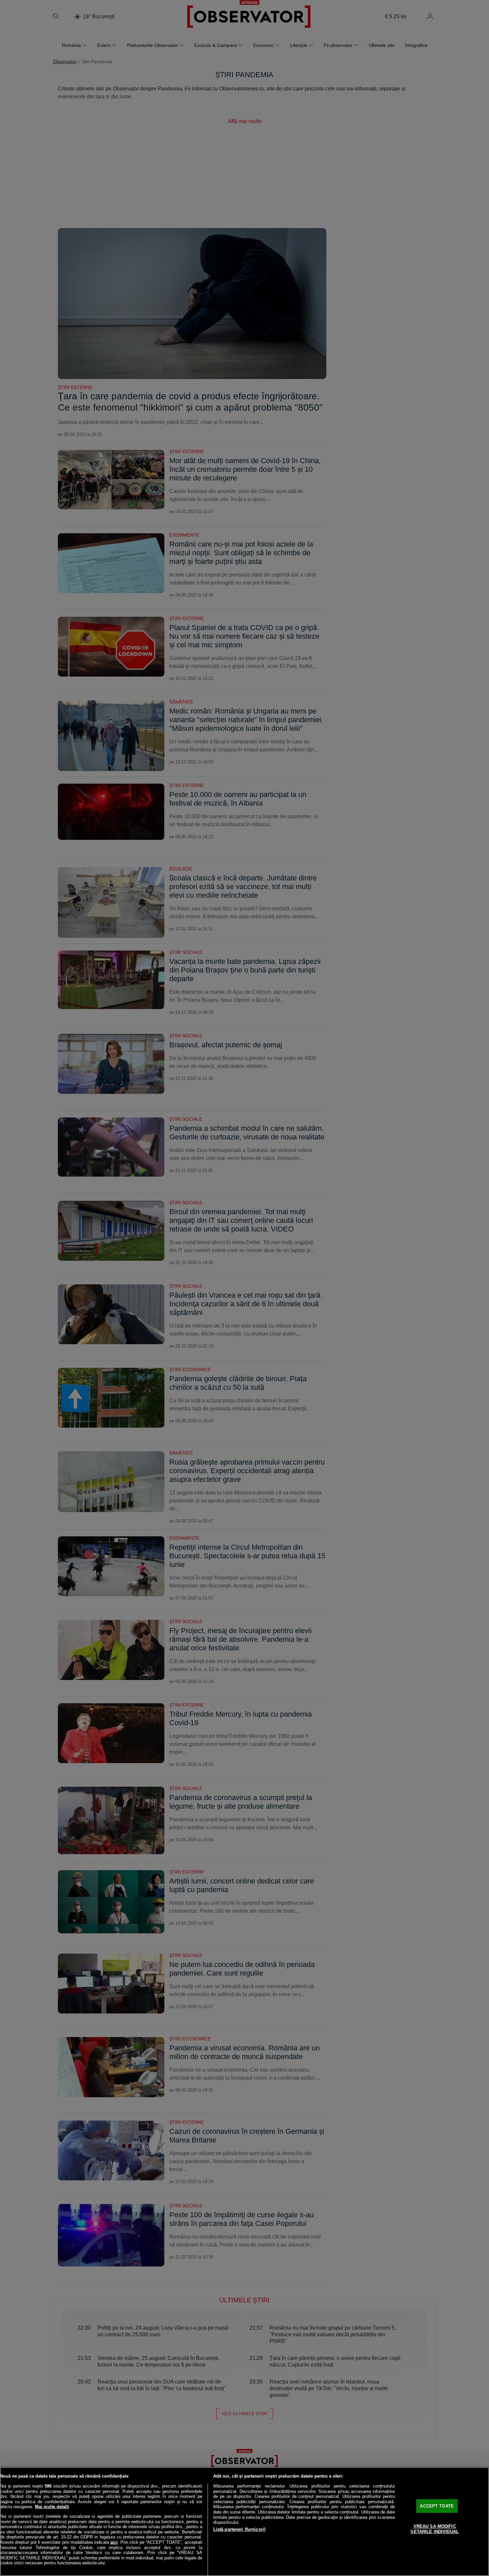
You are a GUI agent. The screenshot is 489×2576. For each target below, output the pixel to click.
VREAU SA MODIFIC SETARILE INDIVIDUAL (434, 2529)
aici (114, 2542)
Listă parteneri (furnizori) (240, 2529)
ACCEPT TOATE (437, 2506)
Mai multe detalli (52, 2507)
